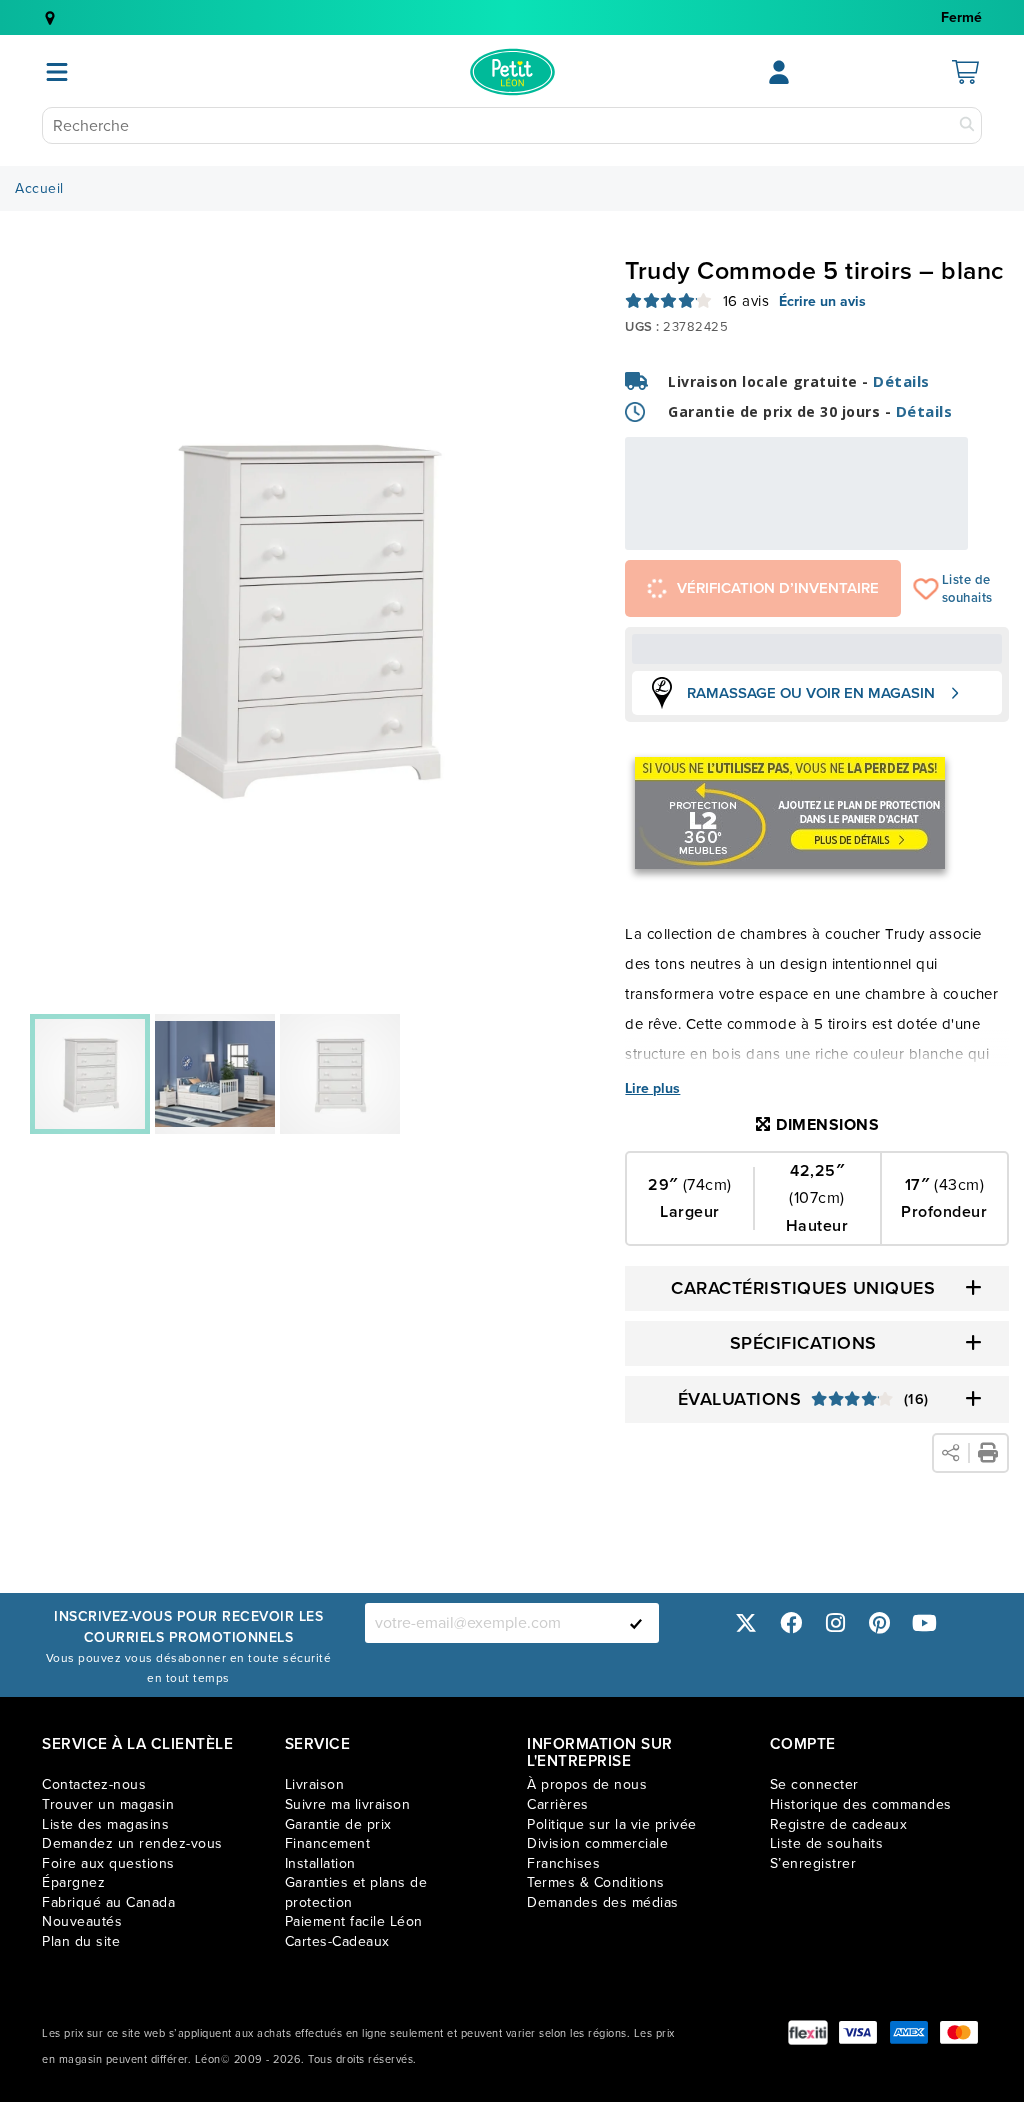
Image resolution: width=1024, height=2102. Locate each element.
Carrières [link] (558, 1804)
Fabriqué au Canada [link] (108, 1902)
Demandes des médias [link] (603, 1902)
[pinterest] (880, 1622)
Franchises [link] (563, 1863)
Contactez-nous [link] (94, 1784)
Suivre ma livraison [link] (348, 1804)
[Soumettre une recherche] (967, 125)
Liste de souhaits (926, 589)
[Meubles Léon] (512, 72)
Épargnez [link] (73, 1882)
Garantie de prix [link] (338, 1824)
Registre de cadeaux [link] (839, 1824)
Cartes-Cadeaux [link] (337, 1941)
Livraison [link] (315, 1784)
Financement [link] (328, 1843)
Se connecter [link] (814, 1784)
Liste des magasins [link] (105, 1824)
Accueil (39, 189)
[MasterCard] (959, 2032)
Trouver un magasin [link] (108, 1804)
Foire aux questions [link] (108, 1863)
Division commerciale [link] (597, 1843)
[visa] (858, 2032)
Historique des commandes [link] (861, 1804)
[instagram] (835, 1622)
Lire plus (652, 1089)
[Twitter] (746, 1622)
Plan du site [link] (81, 1941)
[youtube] (924, 1622)
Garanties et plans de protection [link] (356, 1892)
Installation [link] (320, 1863)
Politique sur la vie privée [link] (612, 1824)
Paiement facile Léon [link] (354, 1921)
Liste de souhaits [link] (827, 1843)
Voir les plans (901, 536)
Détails (901, 381)
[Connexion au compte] (779, 72)
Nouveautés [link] (82, 1921)
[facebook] (791, 1622)
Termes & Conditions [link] (596, 1882)
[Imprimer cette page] (988, 1453)
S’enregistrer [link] (813, 1863)
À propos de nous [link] (587, 1784)
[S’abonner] (636, 1623)
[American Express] (909, 2032)
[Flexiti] (808, 2032)
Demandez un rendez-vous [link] (132, 1843)
